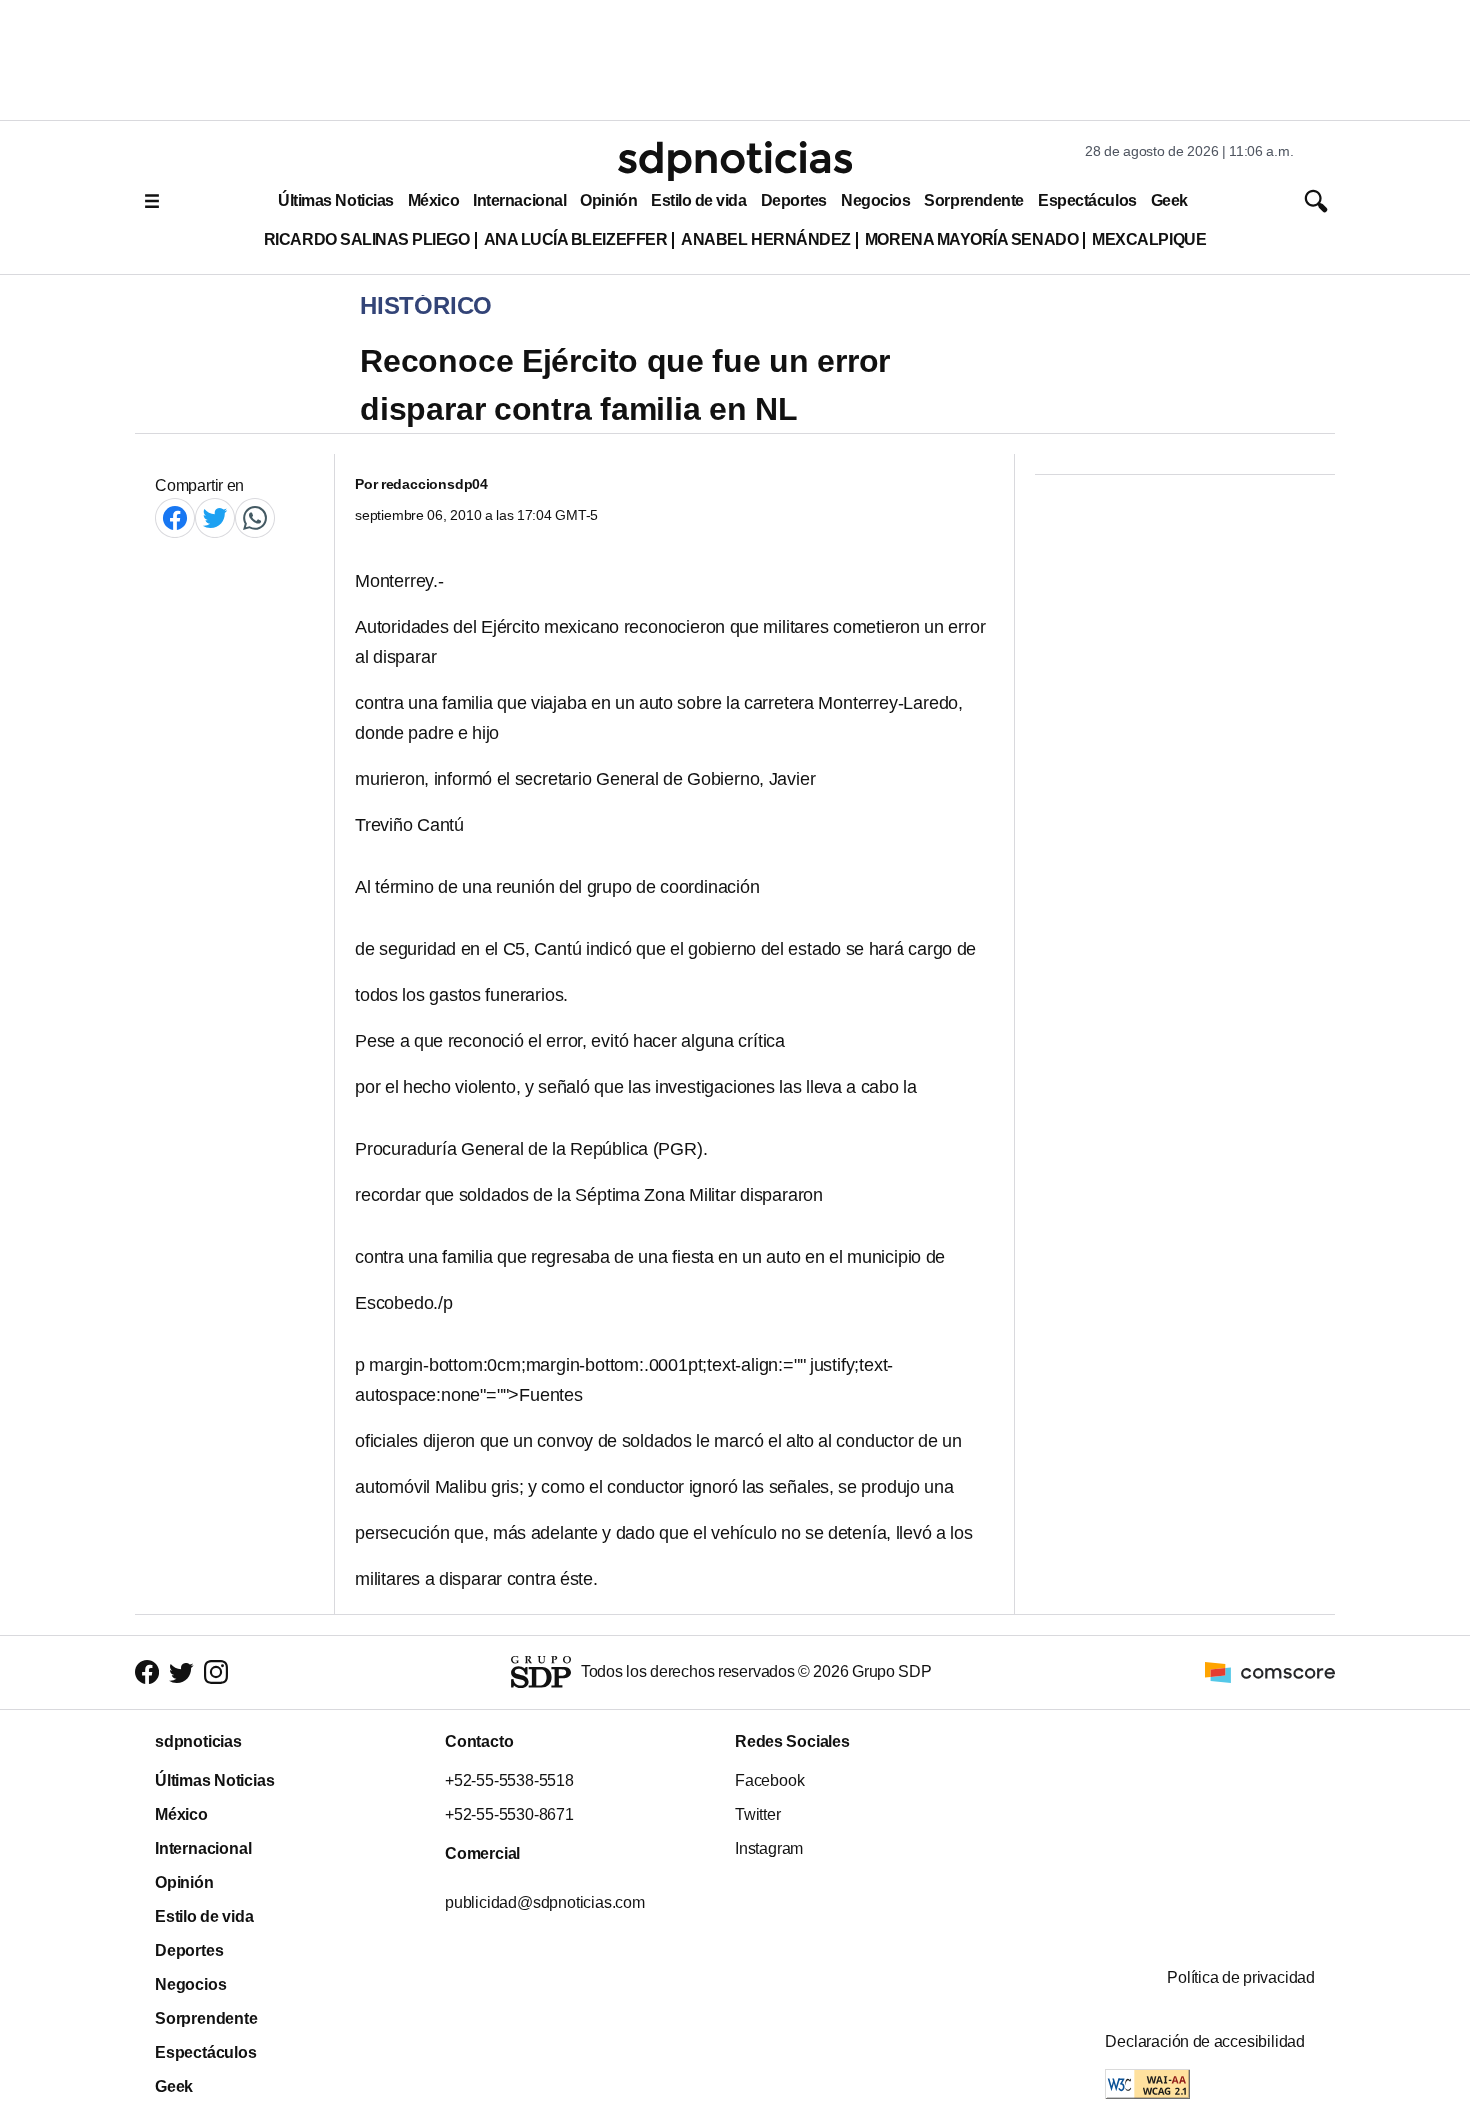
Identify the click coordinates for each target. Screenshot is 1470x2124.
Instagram (769, 1848)
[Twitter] (215, 517)
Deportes (794, 200)
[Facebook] (175, 517)
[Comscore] (1270, 1671)
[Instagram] (216, 1672)
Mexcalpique (1149, 239)
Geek (1169, 200)
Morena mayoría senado (971, 239)
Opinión (608, 200)
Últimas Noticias (336, 200)
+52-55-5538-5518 (509, 1780)
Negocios (875, 200)
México (433, 200)
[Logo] (735, 161)
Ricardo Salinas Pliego (367, 239)
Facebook (769, 1780)
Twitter (758, 1814)
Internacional (519, 200)
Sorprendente (974, 200)
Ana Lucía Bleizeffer (576, 239)
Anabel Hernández (766, 239)
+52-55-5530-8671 (509, 1814)
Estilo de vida (698, 200)
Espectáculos (1087, 200)
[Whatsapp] (255, 517)
